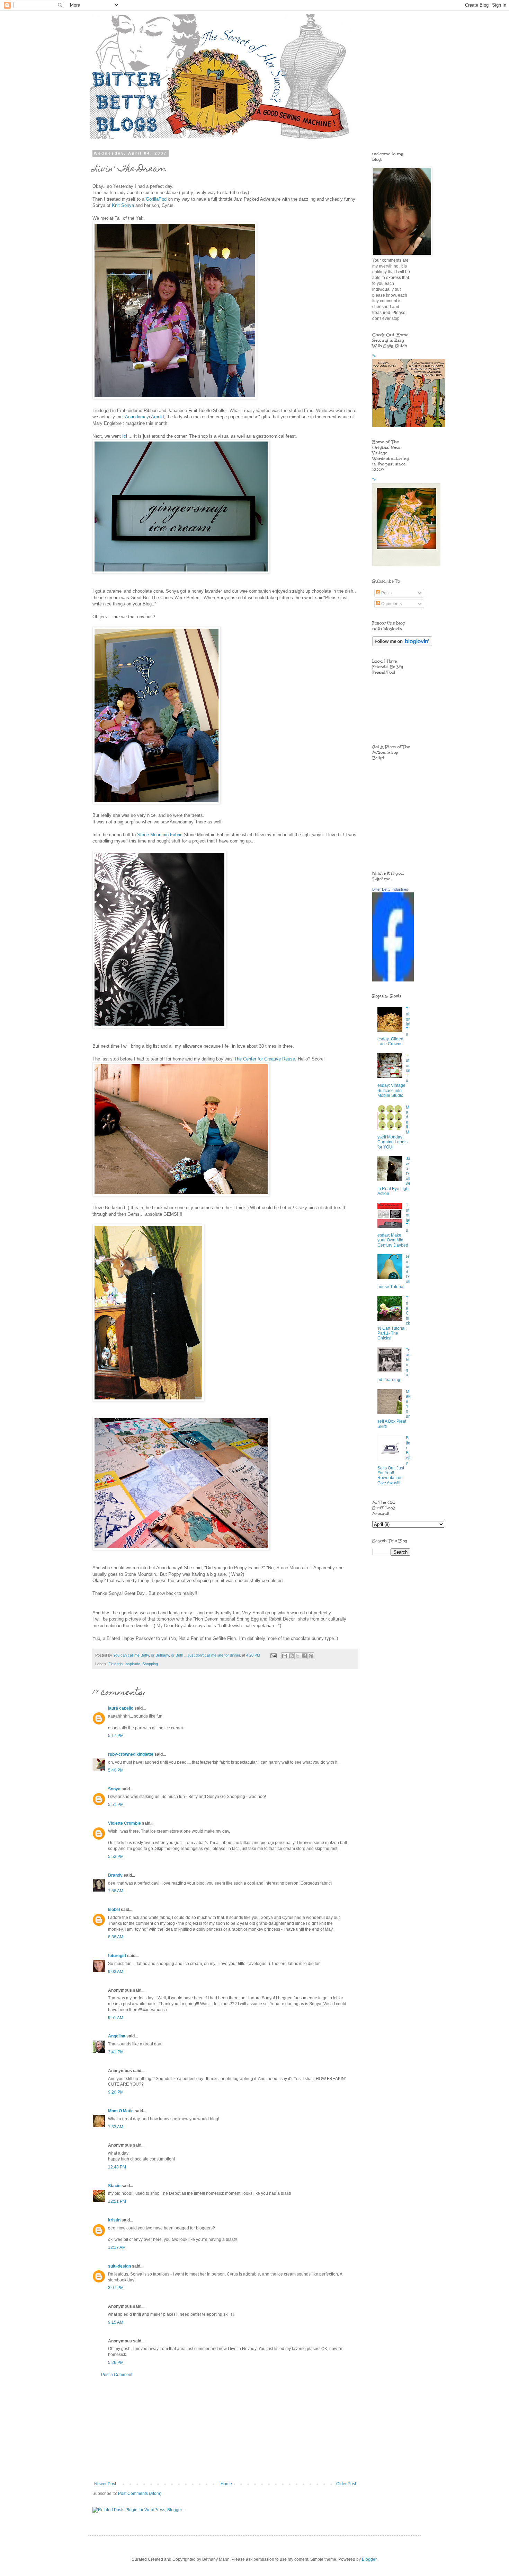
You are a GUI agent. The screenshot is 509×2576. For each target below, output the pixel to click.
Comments (391, 604)
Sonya (114, 1789)
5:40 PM (116, 1770)
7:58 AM (116, 1891)
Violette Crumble (124, 1823)
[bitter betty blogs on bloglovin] (402, 645)
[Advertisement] (225, 2429)
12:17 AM (117, 2247)
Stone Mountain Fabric (160, 835)
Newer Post (105, 2484)
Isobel (114, 1910)
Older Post (346, 2484)
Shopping (150, 1664)
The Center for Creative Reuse (265, 1059)
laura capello (121, 1708)
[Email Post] (273, 1655)
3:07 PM (116, 2288)
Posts (386, 593)
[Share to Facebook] (304, 1656)
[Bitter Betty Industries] (393, 980)
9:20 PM (116, 2092)
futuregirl (117, 1956)
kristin (114, 2220)
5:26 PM (116, 2363)
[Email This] (285, 1656)
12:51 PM (117, 2201)
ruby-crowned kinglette (131, 1754)
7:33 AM (116, 2127)
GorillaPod (156, 199)
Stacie (114, 2186)
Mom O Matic (121, 2111)
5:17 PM (116, 1736)
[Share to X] (298, 1656)
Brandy (115, 1875)
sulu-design (119, 2266)
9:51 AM (116, 2018)
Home (226, 2484)
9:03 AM (116, 1972)
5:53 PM (116, 1857)
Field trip (115, 1664)
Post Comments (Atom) (140, 2494)
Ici (125, 436)
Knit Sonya (124, 205)
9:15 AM (116, 2322)
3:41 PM (116, 2052)
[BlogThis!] (291, 1656)
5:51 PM (116, 1805)
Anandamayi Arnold (144, 417)
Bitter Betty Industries (390, 889)
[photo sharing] (175, 398)
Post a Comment (117, 2375)
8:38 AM (116, 1937)
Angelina (117, 2036)
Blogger (369, 2559)
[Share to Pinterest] (311, 1656)
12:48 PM (117, 2167)
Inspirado (132, 1664)
